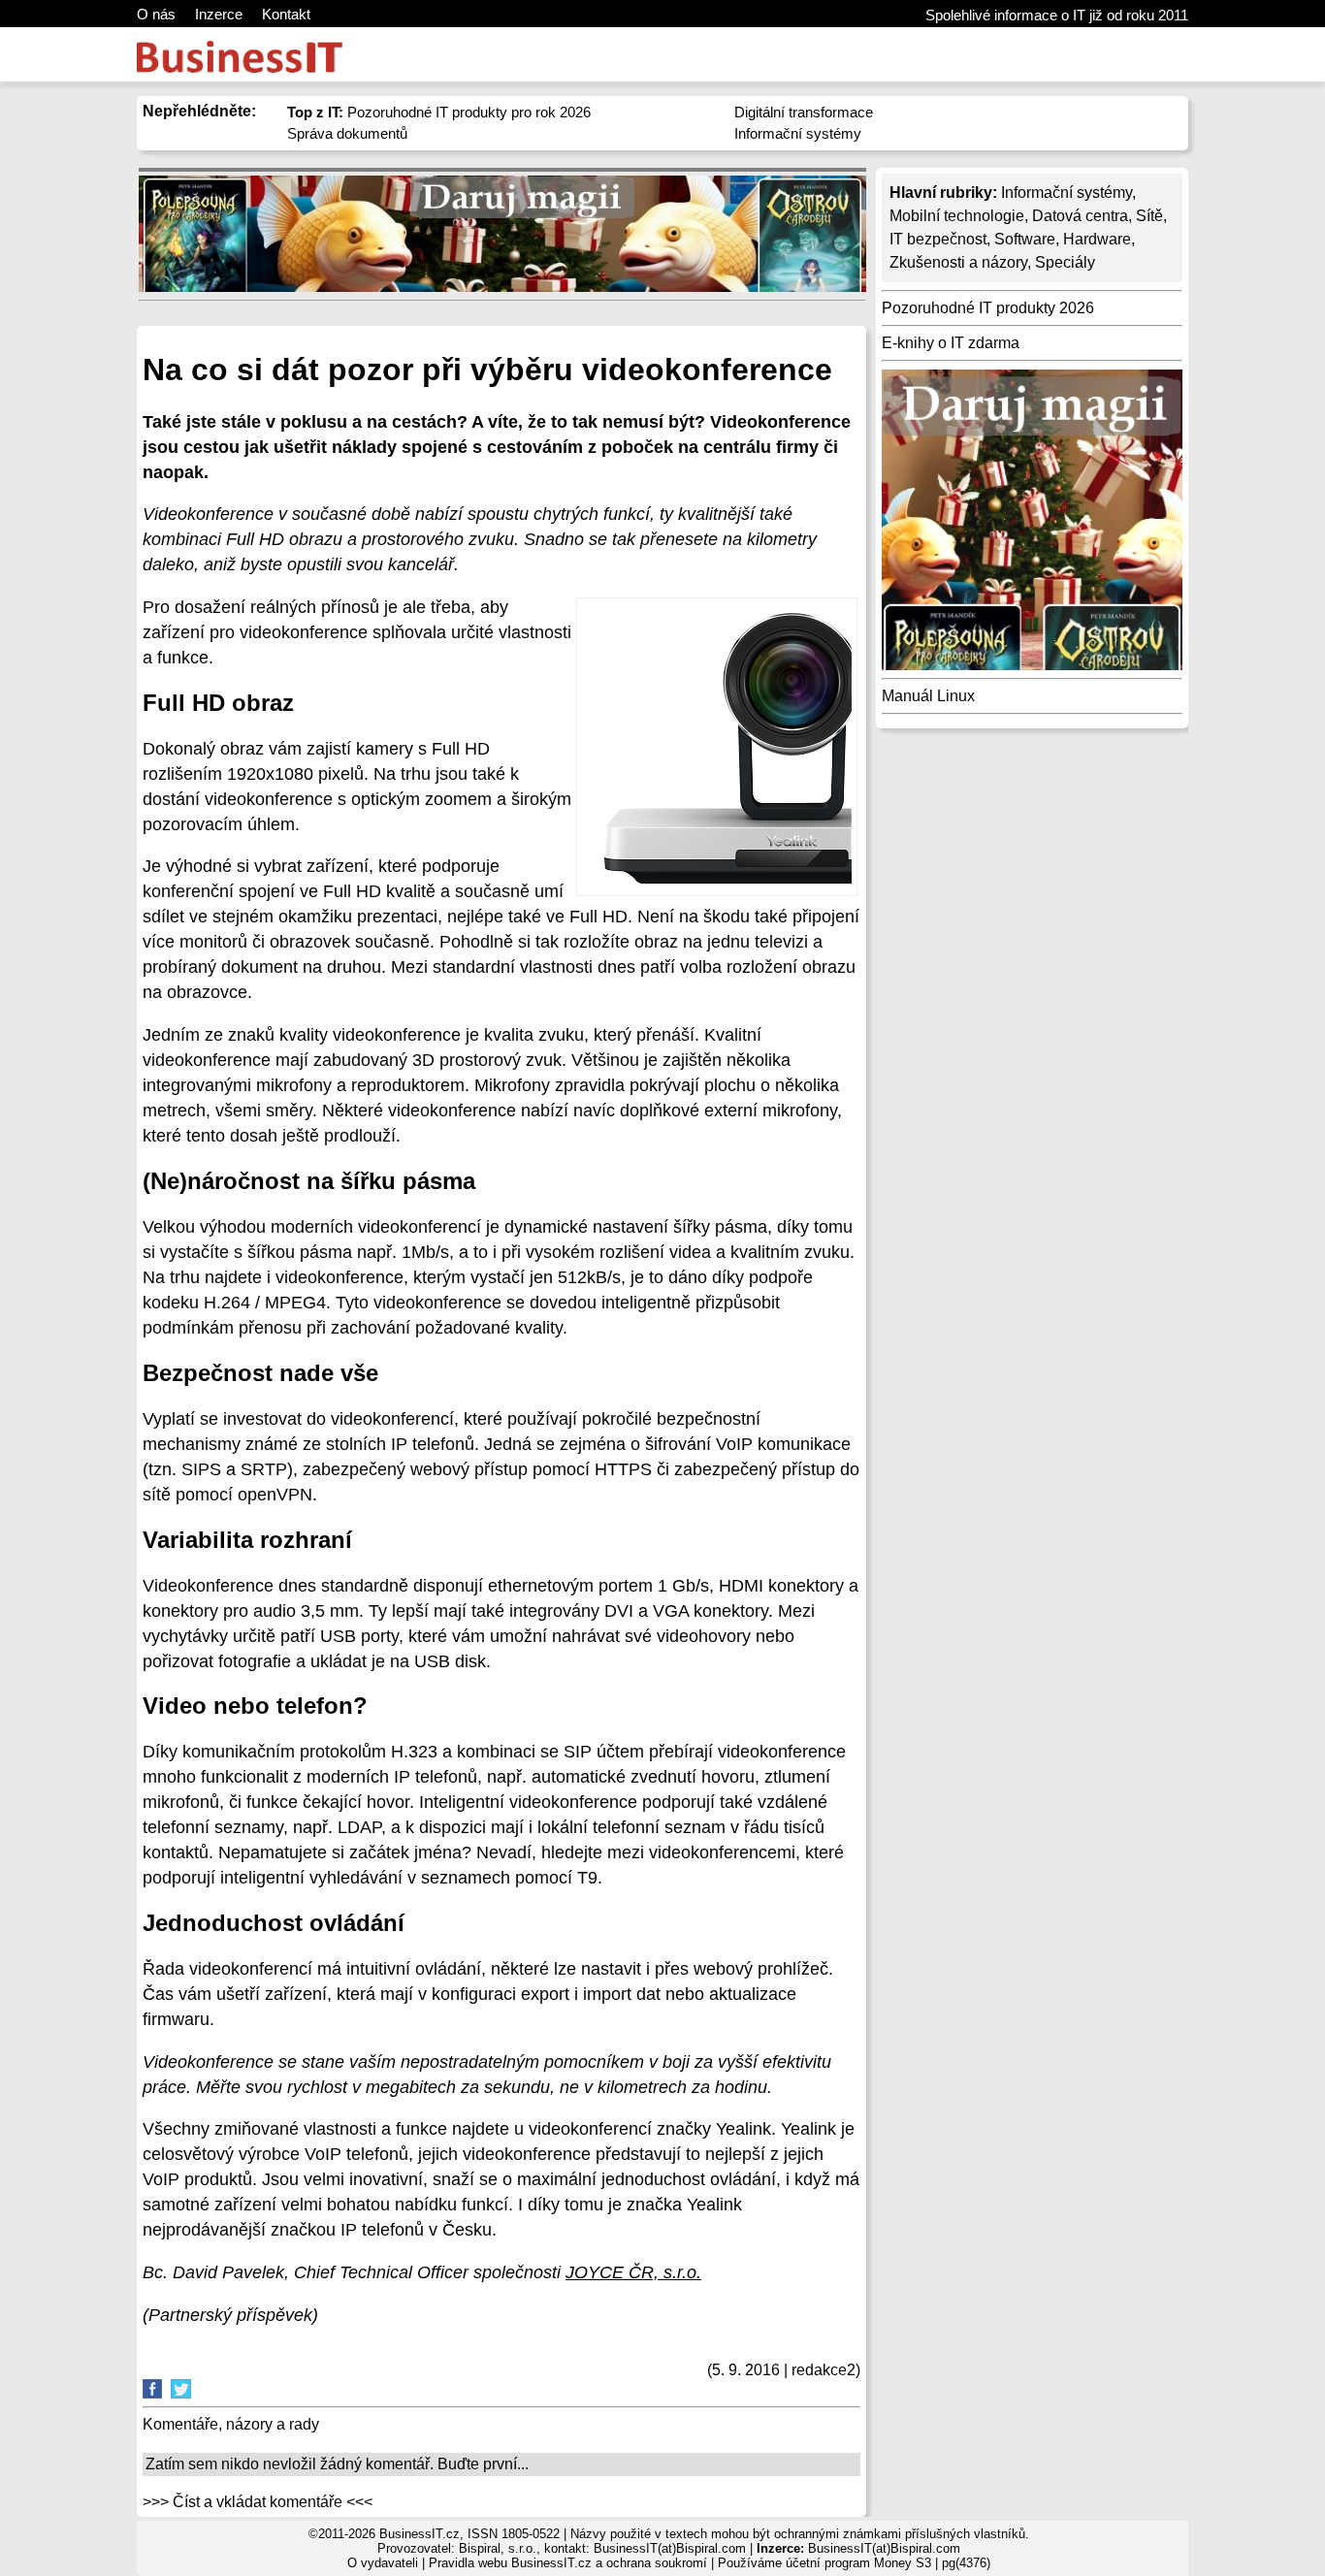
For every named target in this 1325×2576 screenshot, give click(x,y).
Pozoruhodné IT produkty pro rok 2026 (439, 112)
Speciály (1065, 262)
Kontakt (286, 14)
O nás (156, 14)
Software (1025, 239)
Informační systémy (798, 133)
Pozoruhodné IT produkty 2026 (988, 308)
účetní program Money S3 (858, 2563)
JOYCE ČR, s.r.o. (633, 2272)
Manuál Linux (928, 696)
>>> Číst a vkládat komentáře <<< (258, 2502)
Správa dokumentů (347, 133)
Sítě (1149, 216)
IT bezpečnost (938, 239)
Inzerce (219, 14)
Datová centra (1080, 216)
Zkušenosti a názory (958, 262)
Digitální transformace (804, 112)
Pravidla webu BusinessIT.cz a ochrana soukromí (568, 2563)
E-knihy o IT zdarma (951, 343)
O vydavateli (383, 2563)
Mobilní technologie (957, 216)
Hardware (1097, 239)
